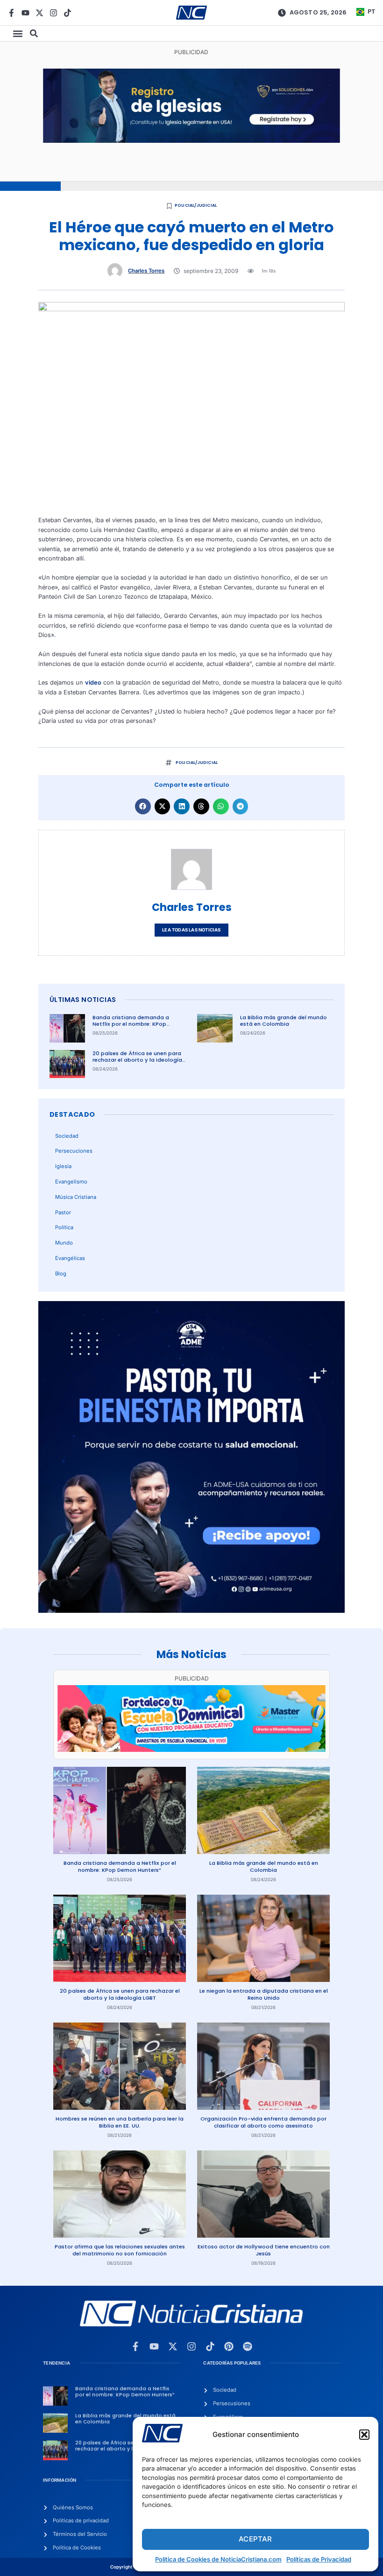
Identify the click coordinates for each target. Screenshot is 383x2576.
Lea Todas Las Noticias (191, 930)
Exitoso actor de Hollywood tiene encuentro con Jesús (264, 2250)
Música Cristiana (76, 1197)
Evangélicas (70, 1258)
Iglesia (63, 1166)
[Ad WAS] (191, 141)
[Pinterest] (229, 2346)
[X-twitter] (39, 13)
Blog (61, 1274)
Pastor (63, 1212)
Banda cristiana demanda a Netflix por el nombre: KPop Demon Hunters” (131, 1024)
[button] (364, 2435)
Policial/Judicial (196, 205)
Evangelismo (71, 1182)
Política (64, 1227)
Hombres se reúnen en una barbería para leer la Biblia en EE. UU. (120, 2122)
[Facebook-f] (11, 13)
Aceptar (255, 2539)
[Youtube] (25, 13)
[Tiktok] (67, 13)
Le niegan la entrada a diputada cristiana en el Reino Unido (264, 1994)
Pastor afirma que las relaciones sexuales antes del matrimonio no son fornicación (120, 2250)
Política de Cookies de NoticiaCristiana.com (218, 2559)
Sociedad (67, 1136)
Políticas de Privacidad (319, 2559)
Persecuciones (74, 1151)
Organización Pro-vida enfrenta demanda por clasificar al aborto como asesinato (263, 2122)
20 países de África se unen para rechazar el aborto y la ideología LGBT (137, 1060)
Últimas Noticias (83, 1000)
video (93, 682)
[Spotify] (248, 2346)
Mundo (64, 1243)
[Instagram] (53, 13)
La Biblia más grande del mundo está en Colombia (284, 1021)
